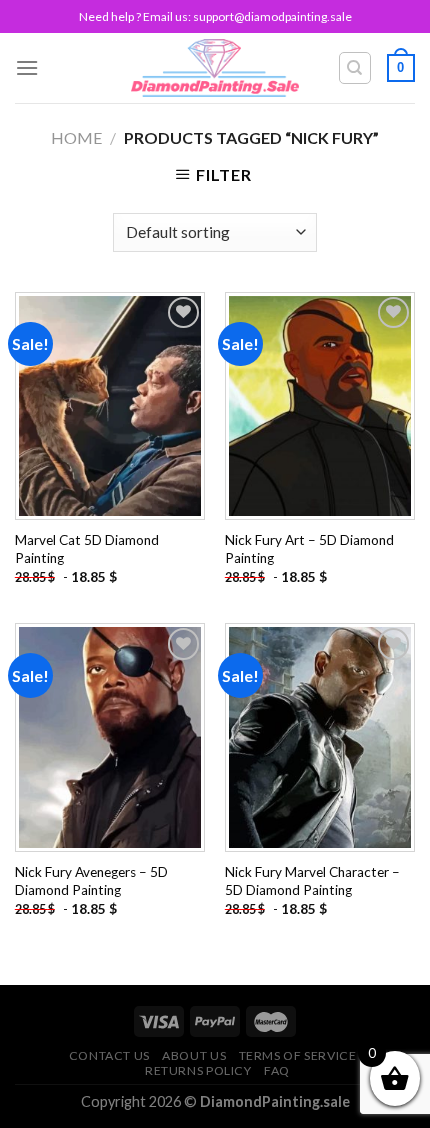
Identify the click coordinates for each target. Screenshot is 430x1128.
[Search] (355, 68)
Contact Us (109, 1055)
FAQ (277, 1070)
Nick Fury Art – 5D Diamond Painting (309, 549)
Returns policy (198, 1070)
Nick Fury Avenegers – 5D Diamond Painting (91, 881)
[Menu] (27, 67)
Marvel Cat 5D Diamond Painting (87, 549)
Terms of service (298, 1055)
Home (76, 137)
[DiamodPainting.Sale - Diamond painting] (215, 68)
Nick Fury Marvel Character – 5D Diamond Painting (312, 881)
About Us (194, 1055)
